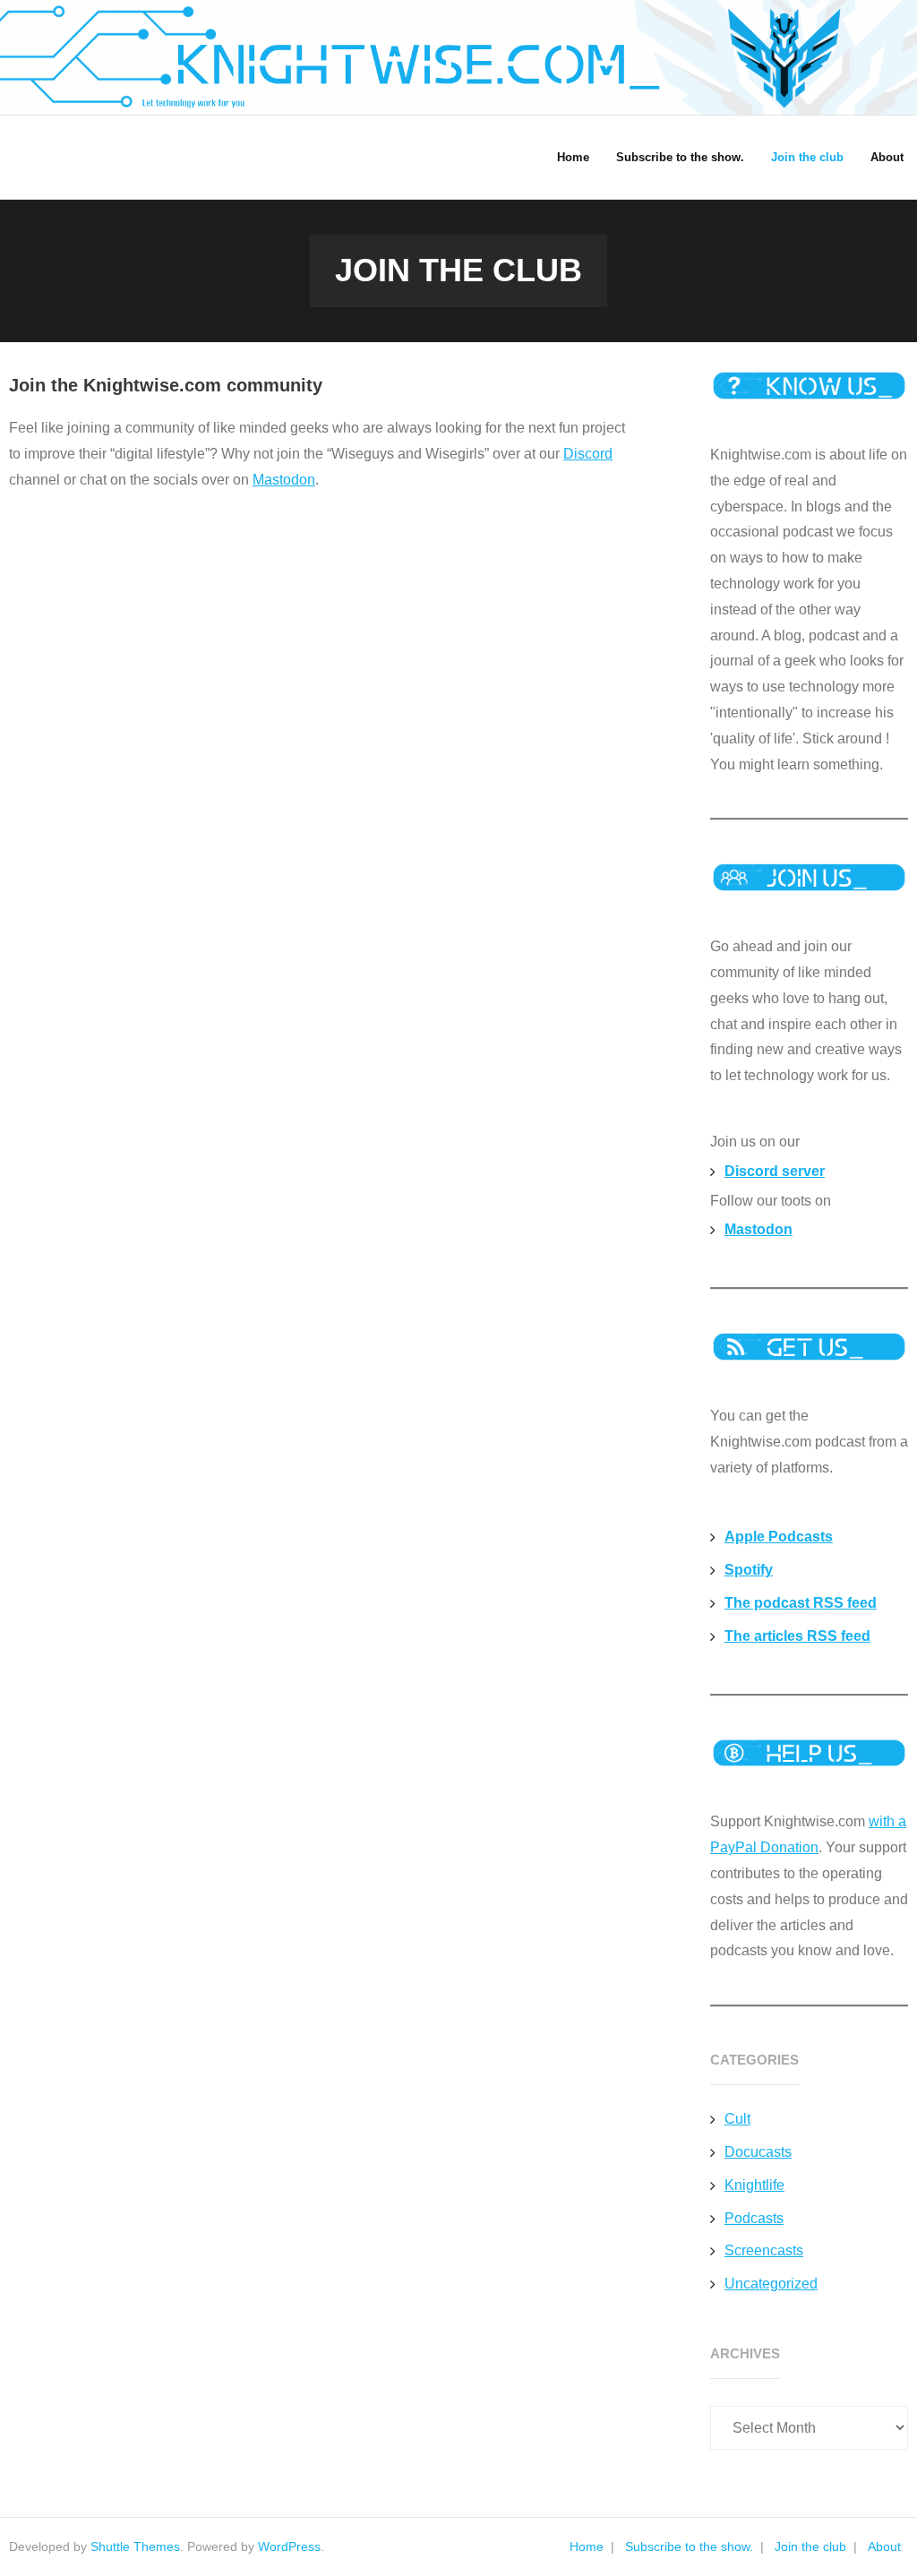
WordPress (289, 2546)
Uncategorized (771, 2284)
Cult (737, 2119)
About (884, 2546)
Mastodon (284, 480)
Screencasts (764, 2250)
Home (587, 2546)
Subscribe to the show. (689, 2546)
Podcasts (754, 2218)
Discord (588, 454)
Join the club (810, 2546)
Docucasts (758, 2152)
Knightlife (754, 2185)
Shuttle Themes (135, 2546)
